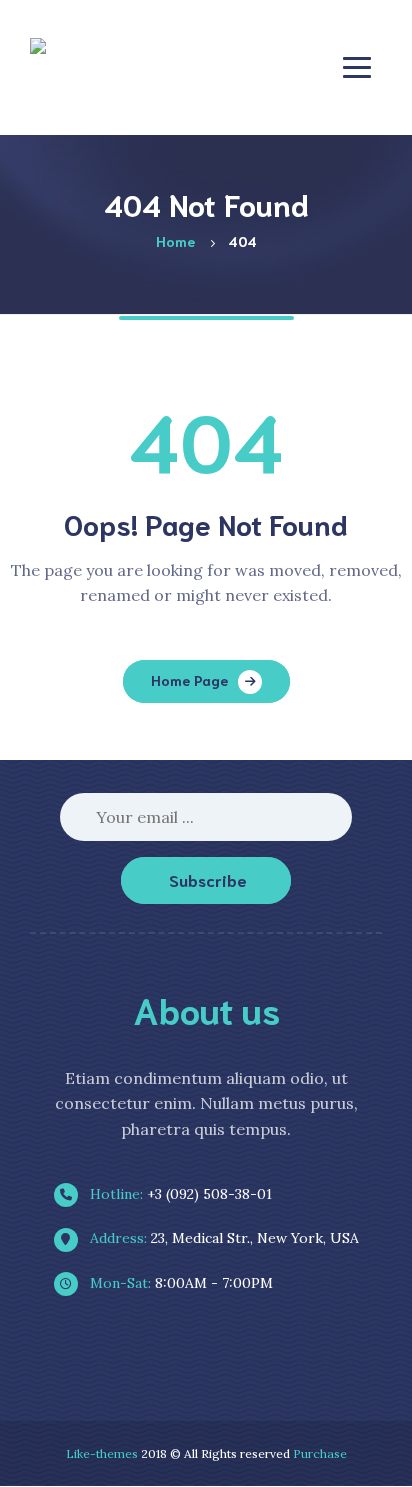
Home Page (189, 680)
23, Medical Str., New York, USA (222, 1238)
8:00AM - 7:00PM (179, 1283)
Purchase (320, 1453)
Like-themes (102, 1453)
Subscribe (208, 879)
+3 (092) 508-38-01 (179, 1194)
